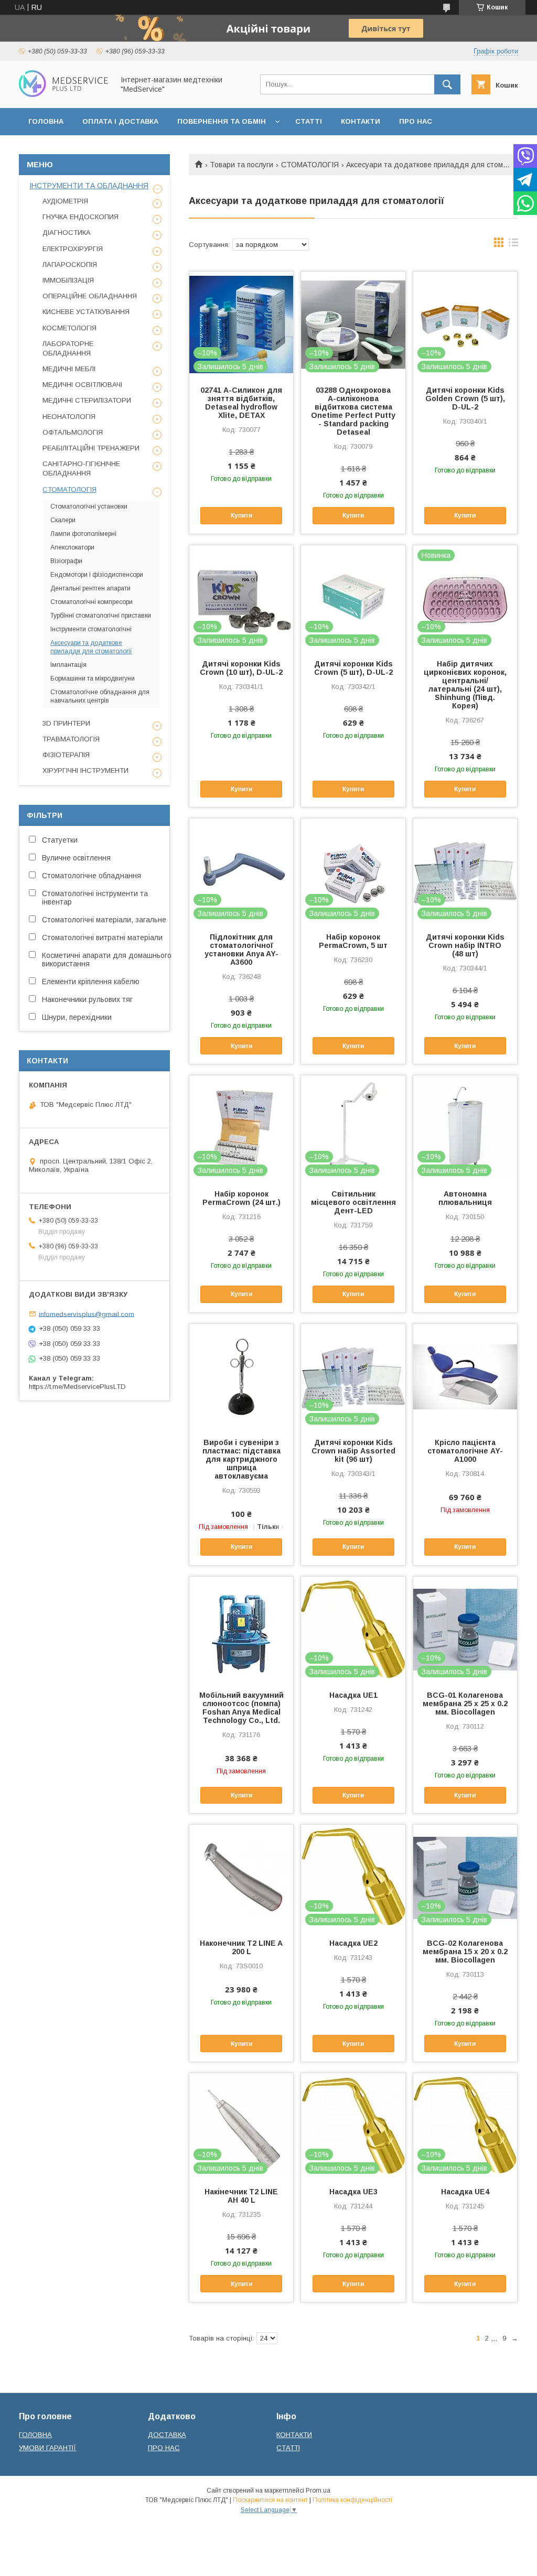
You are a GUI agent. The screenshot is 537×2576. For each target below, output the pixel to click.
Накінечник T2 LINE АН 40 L (241, 2196)
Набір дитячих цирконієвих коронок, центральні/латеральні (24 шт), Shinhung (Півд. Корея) (465, 685)
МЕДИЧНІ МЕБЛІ (69, 369)
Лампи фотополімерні (83, 534)
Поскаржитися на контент (270, 2500)
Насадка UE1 (353, 1695)
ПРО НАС (416, 121)
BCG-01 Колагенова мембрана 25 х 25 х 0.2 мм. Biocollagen (465, 1704)
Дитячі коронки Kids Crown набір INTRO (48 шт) (465, 945)
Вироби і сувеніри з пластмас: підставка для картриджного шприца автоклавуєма (241, 1459)
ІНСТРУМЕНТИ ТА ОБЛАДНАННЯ (89, 186)
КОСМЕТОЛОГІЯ (69, 328)
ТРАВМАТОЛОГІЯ (71, 739)
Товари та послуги (241, 165)
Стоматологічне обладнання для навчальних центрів (100, 696)
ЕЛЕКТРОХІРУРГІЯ (73, 249)
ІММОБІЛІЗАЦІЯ (68, 280)
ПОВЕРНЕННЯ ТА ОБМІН (222, 121)
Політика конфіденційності (352, 2500)
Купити (241, 515)
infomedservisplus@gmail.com (87, 1314)
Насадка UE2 (353, 1943)
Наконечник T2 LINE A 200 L (241, 1947)
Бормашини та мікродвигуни (93, 678)
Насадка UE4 (465, 2192)
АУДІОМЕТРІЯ (65, 201)
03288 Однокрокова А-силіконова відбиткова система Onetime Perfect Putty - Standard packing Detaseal (353, 411)
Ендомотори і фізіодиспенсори (97, 575)
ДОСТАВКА (167, 2435)
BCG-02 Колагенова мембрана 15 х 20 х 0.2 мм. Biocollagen (465, 1952)
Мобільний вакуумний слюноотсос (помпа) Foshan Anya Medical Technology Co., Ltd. (241, 1708)
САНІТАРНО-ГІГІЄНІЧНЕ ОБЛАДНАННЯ (81, 468)
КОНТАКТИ (361, 121)
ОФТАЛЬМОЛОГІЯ (73, 432)
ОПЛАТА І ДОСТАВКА (120, 121)
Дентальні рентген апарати (90, 588)
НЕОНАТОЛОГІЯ (69, 417)
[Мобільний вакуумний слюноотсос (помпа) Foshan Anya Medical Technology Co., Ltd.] (241, 1629)
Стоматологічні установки (89, 506)
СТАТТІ (309, 121)
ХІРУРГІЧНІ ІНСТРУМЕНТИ (85, 770)
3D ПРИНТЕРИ (66, 723)
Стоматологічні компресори (92, 602)
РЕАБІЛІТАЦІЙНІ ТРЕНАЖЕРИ (91, 448)
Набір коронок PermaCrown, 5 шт (353, 941)
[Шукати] (447, 84)
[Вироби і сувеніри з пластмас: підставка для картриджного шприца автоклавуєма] (241, 1376)
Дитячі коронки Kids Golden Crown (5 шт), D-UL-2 (465, 398)
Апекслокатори (72, 547)
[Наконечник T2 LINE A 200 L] (241, 1877)
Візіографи (66, 561)
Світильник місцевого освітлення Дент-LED (353, 1202)
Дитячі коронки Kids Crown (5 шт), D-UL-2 (353, 668)
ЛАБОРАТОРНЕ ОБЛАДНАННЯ (68, 348)
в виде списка (513, 245)
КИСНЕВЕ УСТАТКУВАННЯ (86, 312)
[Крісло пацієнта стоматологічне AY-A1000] (465, 1376)
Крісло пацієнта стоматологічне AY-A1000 (465, 1451)
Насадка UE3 (353, 2192)
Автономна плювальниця (465, 1198)
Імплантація (68, 665)
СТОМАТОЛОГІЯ (310, 165)
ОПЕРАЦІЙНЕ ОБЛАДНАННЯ (90, 296)
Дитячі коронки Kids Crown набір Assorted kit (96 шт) (353, 1451)
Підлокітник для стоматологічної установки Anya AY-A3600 (241, 950)
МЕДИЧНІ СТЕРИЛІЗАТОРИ (87, 400)
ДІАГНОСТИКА (67, 233)
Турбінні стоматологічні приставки (101, 616)
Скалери (63, 520)
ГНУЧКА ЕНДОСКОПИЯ (80, 217)
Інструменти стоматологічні (91, 629)
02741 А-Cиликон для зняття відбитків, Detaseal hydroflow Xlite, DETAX (241, 403)
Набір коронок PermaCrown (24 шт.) (241, 1198)
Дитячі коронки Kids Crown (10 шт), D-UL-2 (241, 668)
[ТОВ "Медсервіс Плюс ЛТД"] (63, 94)
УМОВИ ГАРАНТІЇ (47, 2448)
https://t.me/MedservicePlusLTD (77, 1387)
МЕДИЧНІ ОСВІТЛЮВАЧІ (82, 385)
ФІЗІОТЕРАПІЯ (66, 755)
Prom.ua (318, 2491)
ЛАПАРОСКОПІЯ (70, 265)
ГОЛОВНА (46, 121)
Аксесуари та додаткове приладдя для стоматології (91, 647)
